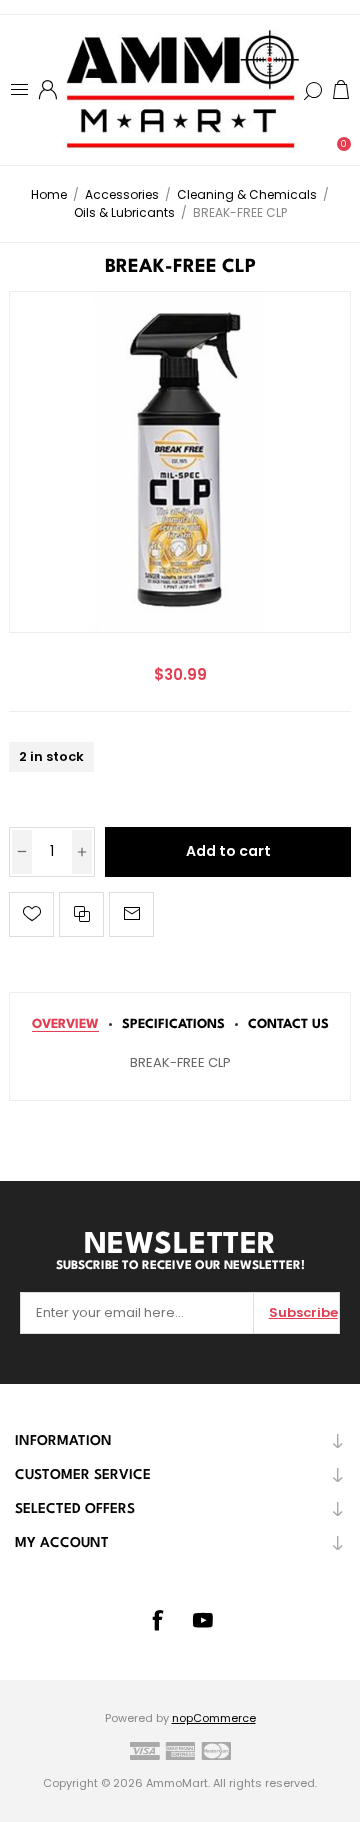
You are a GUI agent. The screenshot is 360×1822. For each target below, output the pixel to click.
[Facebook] (157, 1620)
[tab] (65, 1024)
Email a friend (131, 914)
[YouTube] (203, 1620)
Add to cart (228, 851)
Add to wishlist (31, 914)
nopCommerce (214, 1718)
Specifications (173, 1024)
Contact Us (288, 1024)
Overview (65, 1024)
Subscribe (303, 1312)
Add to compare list (81, 914)
